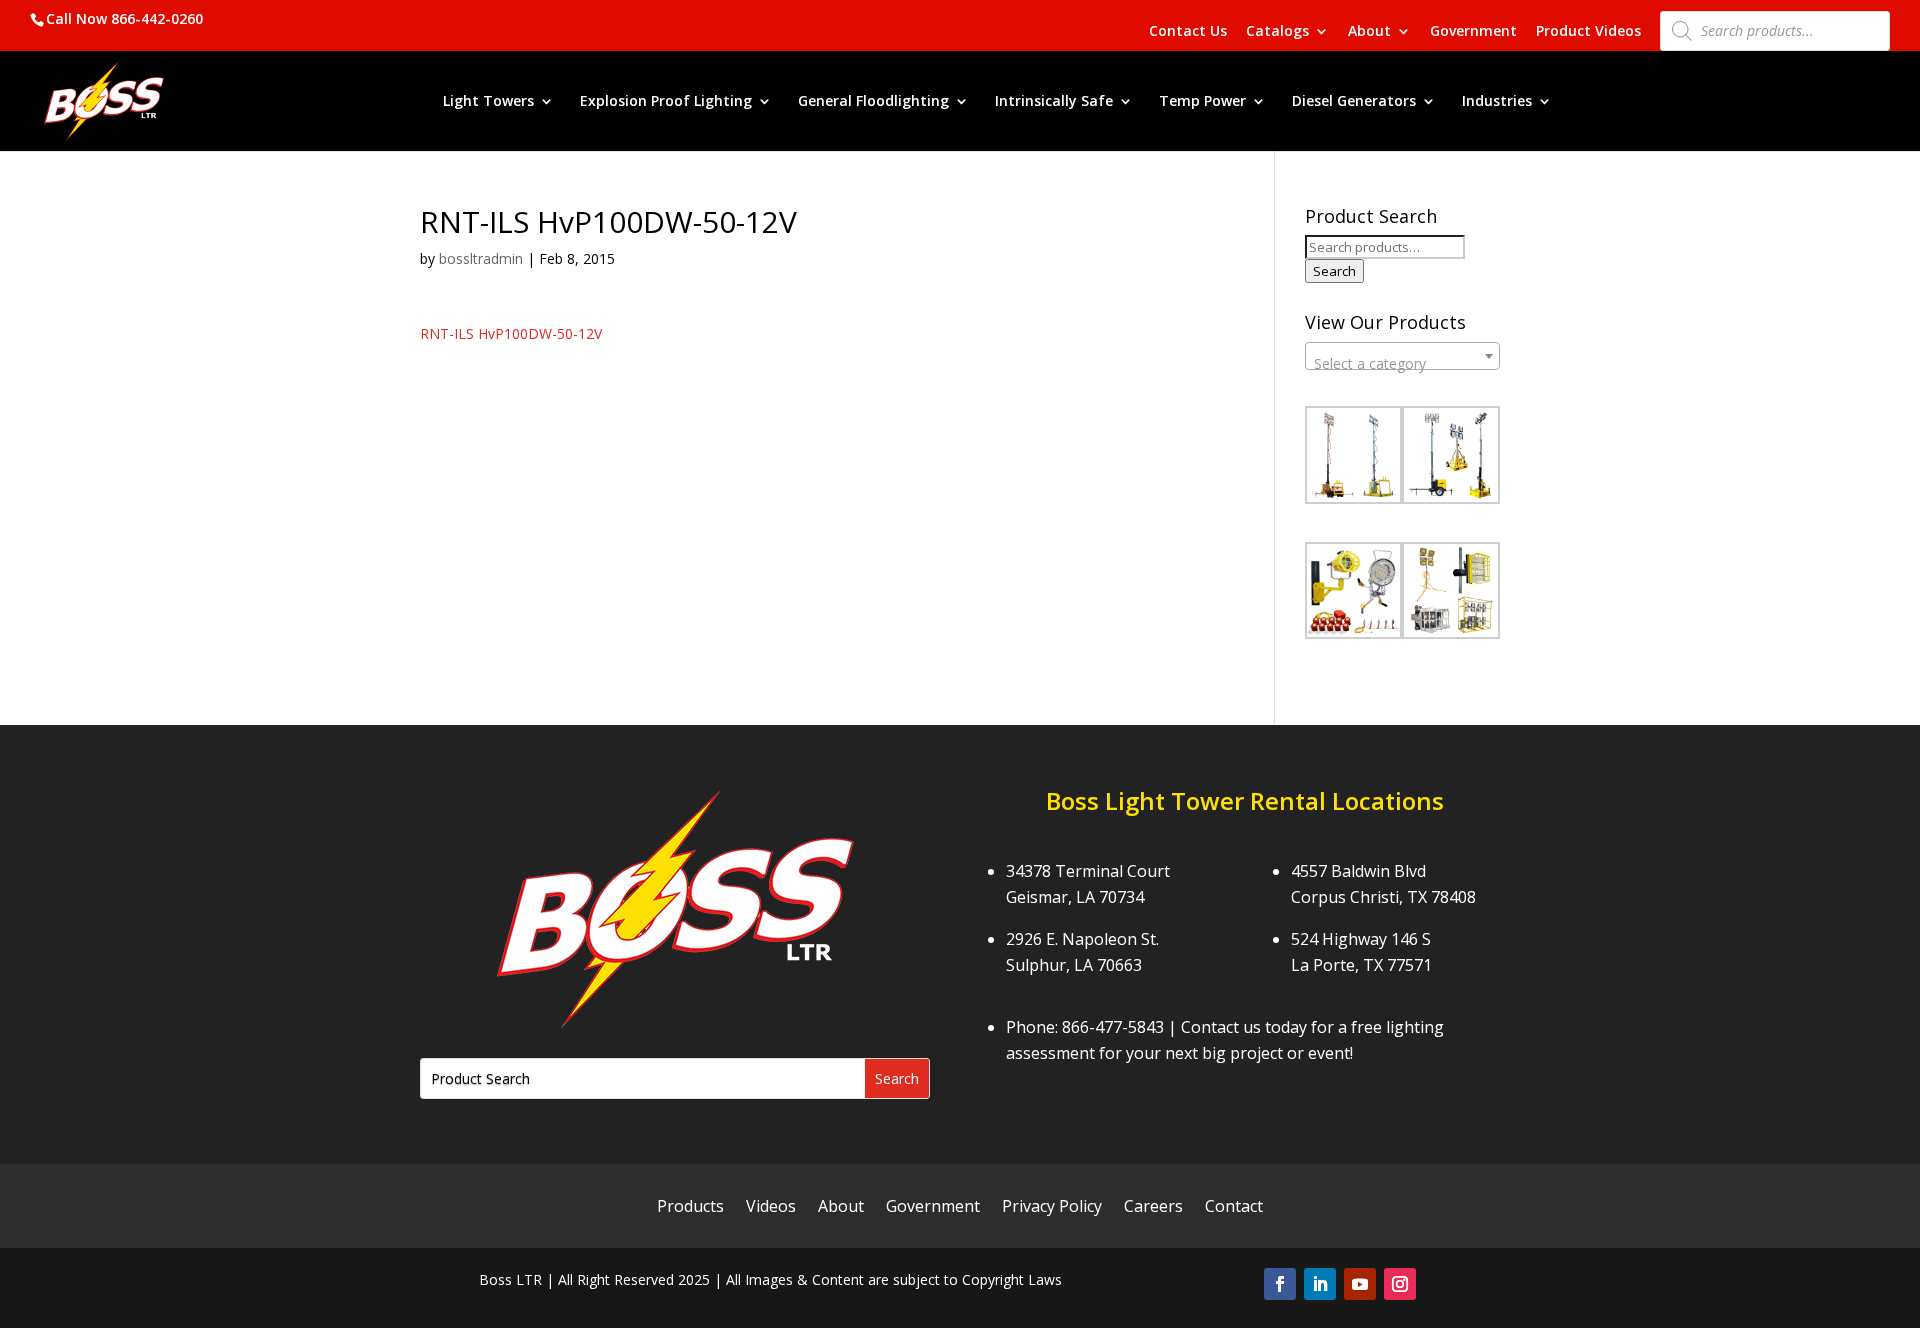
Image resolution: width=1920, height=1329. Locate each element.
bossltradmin (481, 258)
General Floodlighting (873, 102)
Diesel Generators (1354, 102)
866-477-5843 (1113, 1027)
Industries (1497, 102)
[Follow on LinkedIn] (1320, 1284)
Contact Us (1188, 32)
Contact (1234, 1208)
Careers (1153, 1208)
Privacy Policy (1052, 1208)
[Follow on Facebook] (1280, 1284)
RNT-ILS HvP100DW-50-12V (511, 333)
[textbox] (1402, 364)
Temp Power (1202, 102)
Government (1473, 32)
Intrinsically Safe (1054, 102)
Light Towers (488, 102)
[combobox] (1402, 356)
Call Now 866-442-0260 (124, 18)
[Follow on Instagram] (1400, 1284)
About (1369, 32)
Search (1334, 271)
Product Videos (1588, 32)
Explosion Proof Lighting (666, 102)
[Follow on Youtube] (1360, 1284)
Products (690, 1208)
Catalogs (1277, 32)
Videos (771, 1208)
